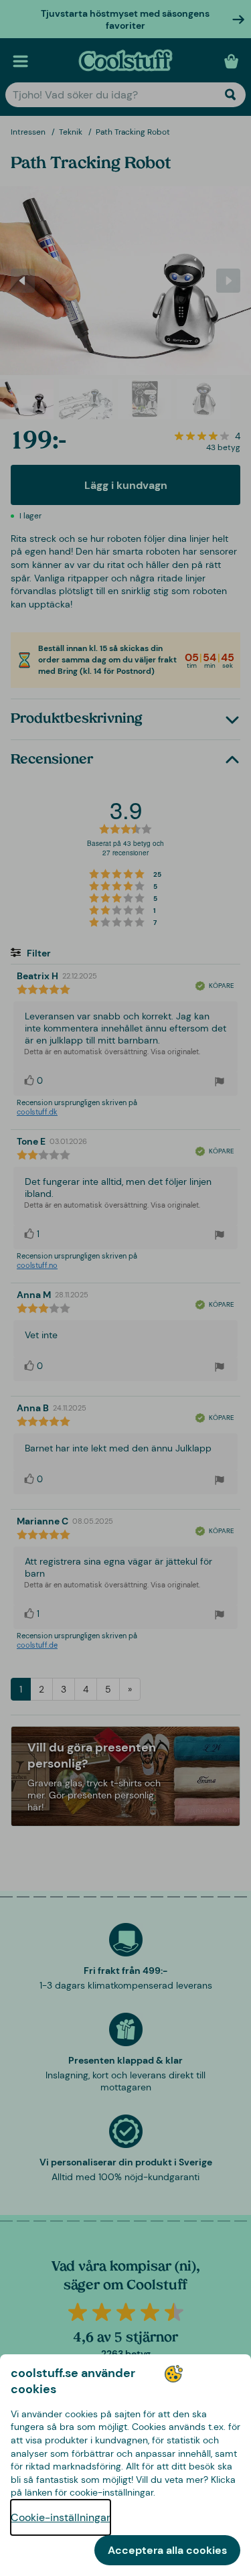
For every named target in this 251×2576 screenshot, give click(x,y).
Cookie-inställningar (61, 2517)
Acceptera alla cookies (167, 2550)
